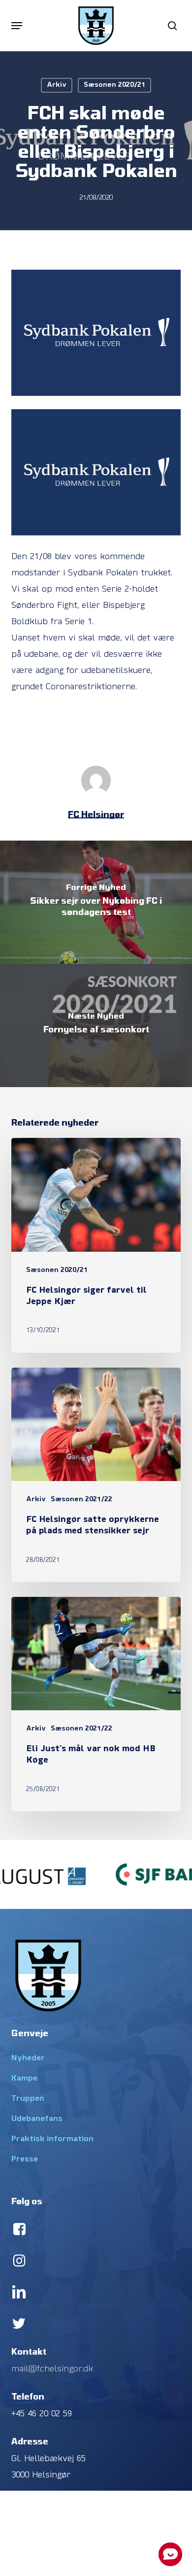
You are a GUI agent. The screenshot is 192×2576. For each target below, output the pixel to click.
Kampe (24, 2079)
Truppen (28, 2099)
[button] (17, 26)
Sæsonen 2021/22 (81, 1500)
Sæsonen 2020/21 (114, 85)
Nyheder (28, 2058)
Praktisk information (52, 2139)
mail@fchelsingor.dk (52, 2369)
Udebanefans (37, 2119)
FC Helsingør (96, 814)
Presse (25, 2159)
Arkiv (57, 85)
